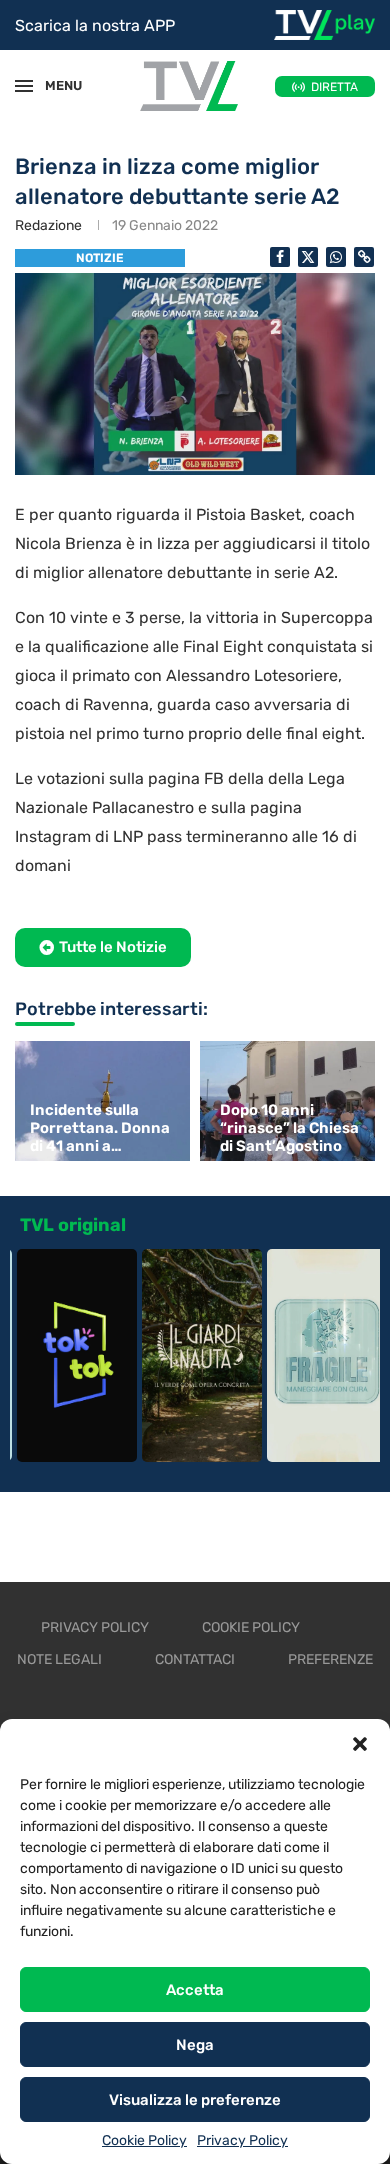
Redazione (48, 225)
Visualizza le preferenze (195, 2100)
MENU (54, 85)
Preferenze (330, 1659)
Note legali (59, 1659)
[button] (360, 1744)
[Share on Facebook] (280, 257)
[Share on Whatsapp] (336, 257)
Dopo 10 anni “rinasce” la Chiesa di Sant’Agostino (289, 1128)
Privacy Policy (242, 2140)
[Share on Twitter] (308, 257)
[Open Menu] (24, 86)
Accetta (195, 1990)
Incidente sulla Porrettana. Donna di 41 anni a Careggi (100, 1128)
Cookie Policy (144, 2140)
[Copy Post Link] (364, 257)
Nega (195, 2045)
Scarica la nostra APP (95, 25)
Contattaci (195, 1659)
